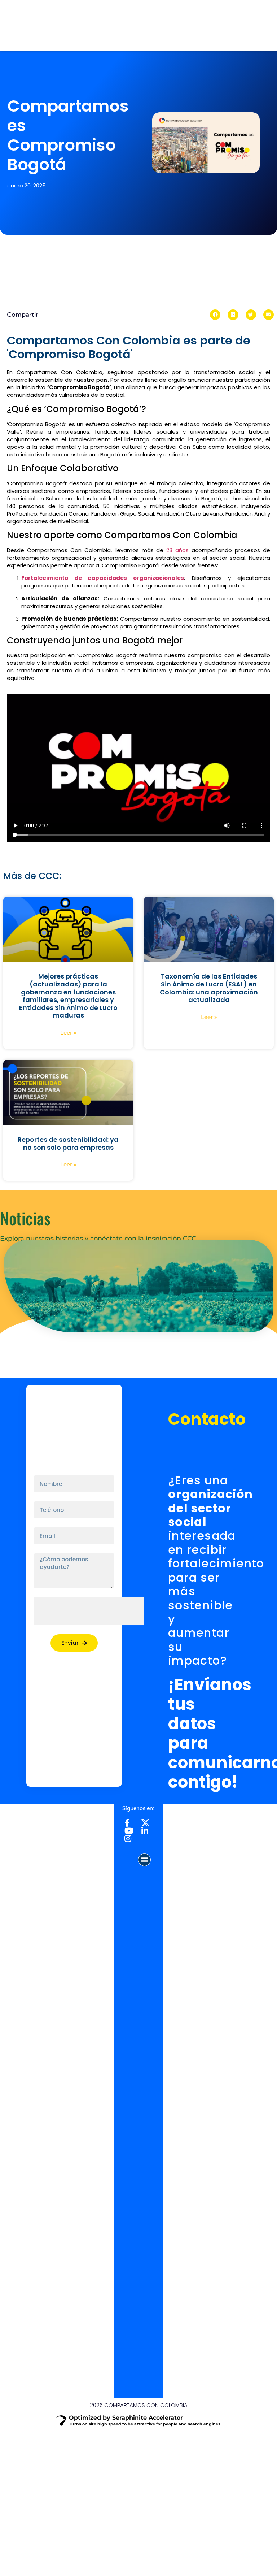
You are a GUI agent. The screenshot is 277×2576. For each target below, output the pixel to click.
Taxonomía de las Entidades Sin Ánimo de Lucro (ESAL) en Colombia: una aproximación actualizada (209, 988)
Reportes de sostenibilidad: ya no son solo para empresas (68, 1143)
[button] (215, 315)
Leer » (68, 1033)
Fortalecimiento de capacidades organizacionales (103, 578)
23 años (177, 550)
